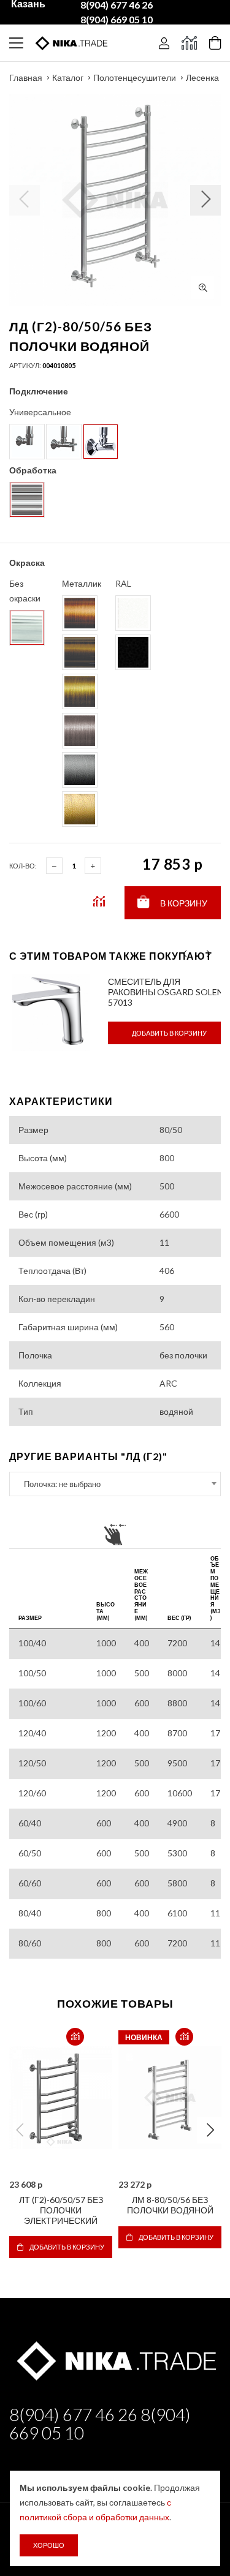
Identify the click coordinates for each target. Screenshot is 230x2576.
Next (210, 2130)
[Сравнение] (189, 43)
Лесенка (202, 77)
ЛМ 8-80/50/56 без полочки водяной (170, 2205)
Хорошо (49, 2545)
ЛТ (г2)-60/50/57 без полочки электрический (61, 2210)
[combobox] (115, 1484)
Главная (26, 77)
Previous (20, 2130)
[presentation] (185, 954)
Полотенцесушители (135, 77)
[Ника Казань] (115, 2359)
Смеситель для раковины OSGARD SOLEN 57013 (166, 992)
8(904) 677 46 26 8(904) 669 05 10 (100, 2423)
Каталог (68, 77)
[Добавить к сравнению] (75, 2037)
